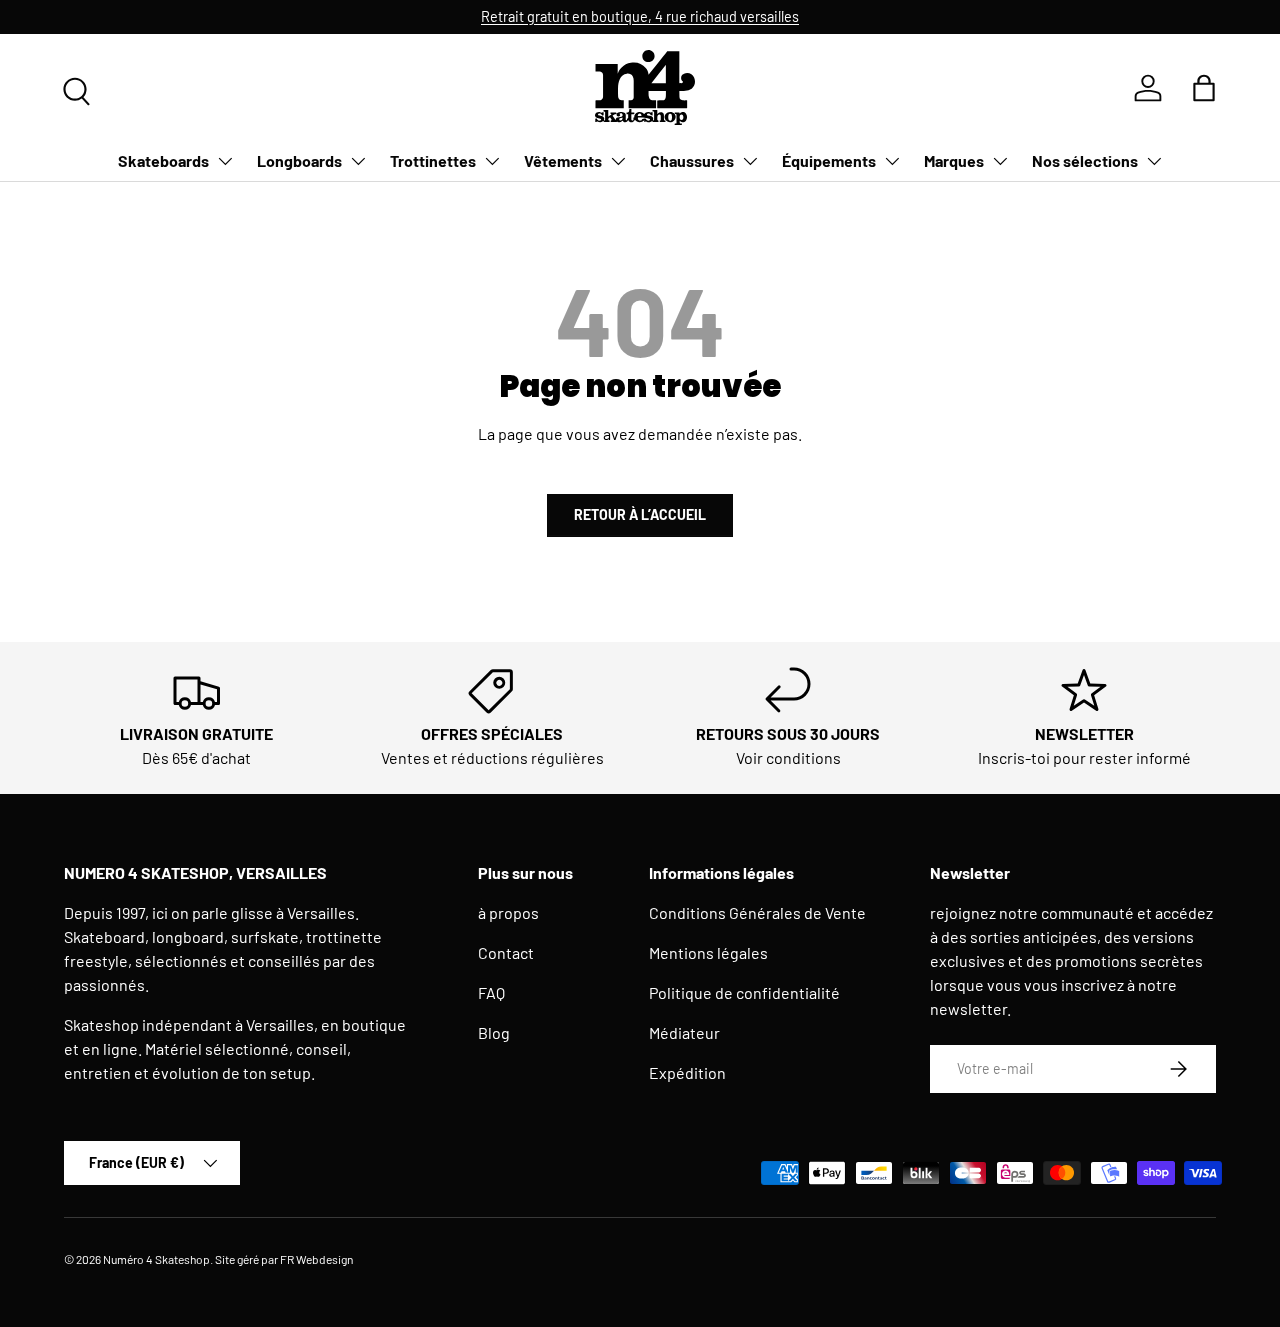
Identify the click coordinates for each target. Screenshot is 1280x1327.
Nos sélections (1085, 160)
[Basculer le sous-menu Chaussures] (750, 161)
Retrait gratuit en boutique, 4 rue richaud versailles (640, 16)
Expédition (687, 1072)
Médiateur (684, 1032)
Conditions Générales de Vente (757, 912)
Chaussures (692, 160)
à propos (508, 912)
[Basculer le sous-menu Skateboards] (225, 161)
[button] (1204, 88)
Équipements (829, 160)
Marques (954, 160)
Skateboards (163, 160)
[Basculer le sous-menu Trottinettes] (492, 161)
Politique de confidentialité (744, 992)
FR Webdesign (316, 1259)
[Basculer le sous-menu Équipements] (892, 161)
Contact (506, 952)
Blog (494, 1032)
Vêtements (563, 160)
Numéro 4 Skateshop (156, 1259)
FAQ (491, 992)
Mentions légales (708, 952)
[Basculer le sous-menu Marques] (1000, 161)
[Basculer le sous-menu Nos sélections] (1154, 161)
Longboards (299, 160)
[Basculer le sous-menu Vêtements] (618, 161)
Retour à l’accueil (640, 514)
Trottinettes (433, 160)
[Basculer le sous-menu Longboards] (358, 161)
